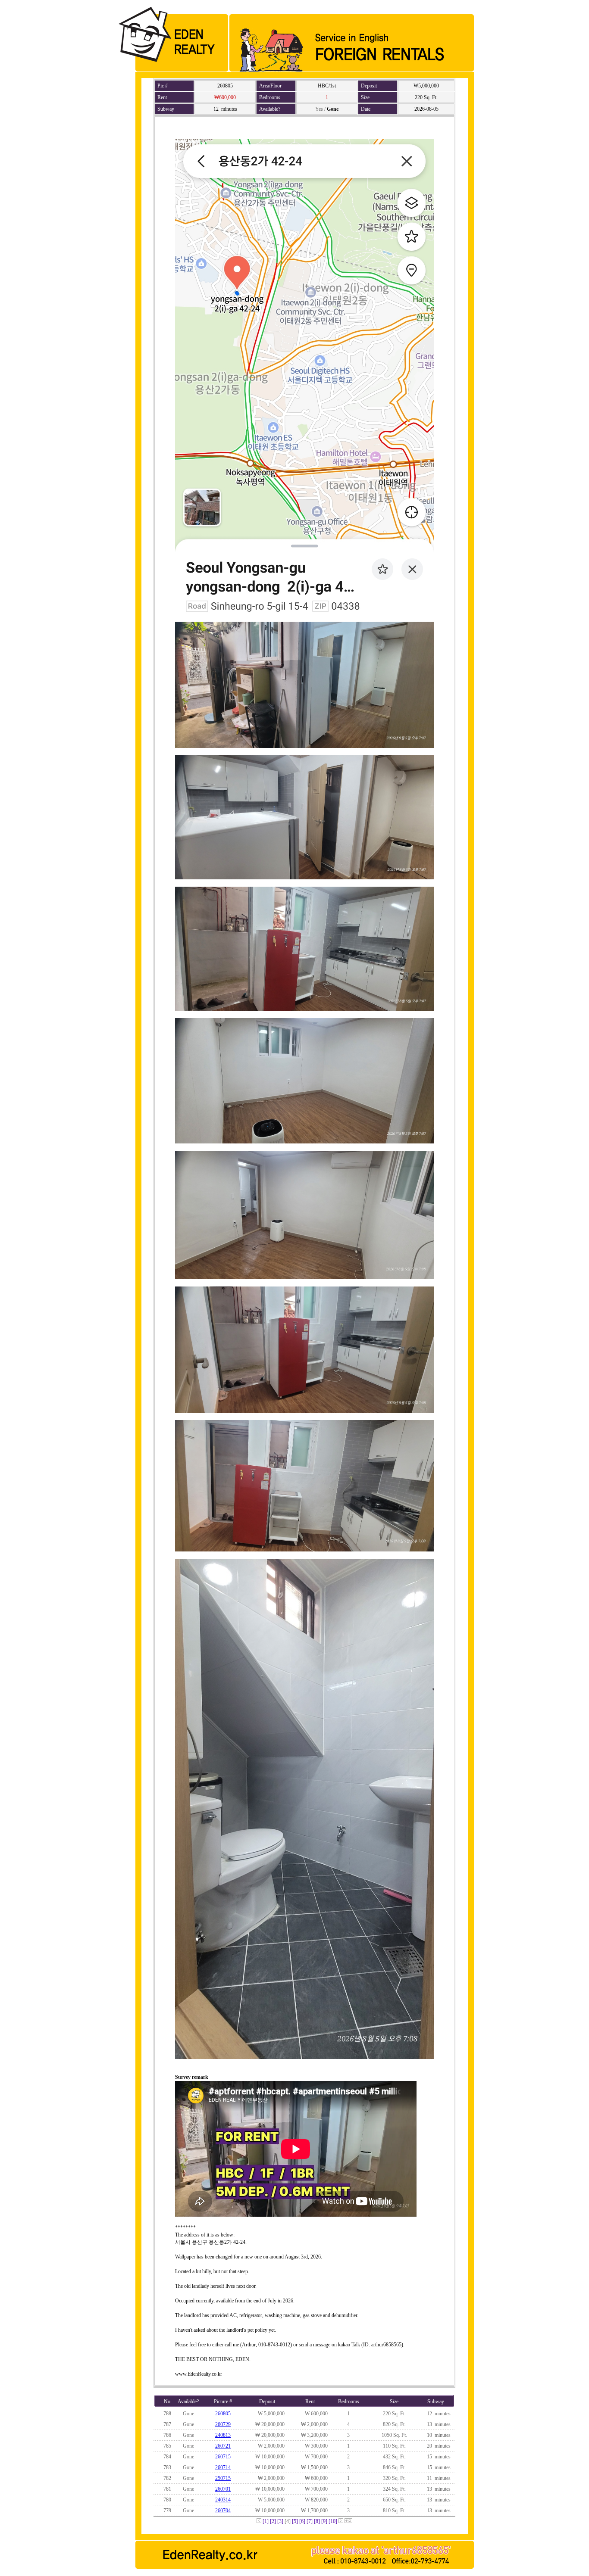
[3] (280, 2521)
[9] (324, 2521)
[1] (266, 2521)
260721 (223, 2446)
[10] (333, 2521)
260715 (223, 2457)
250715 (223, 2478)
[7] (310, 2521)
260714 (223, 2467)
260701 (223, 2489)
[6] (302, 2521)
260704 (223, 2511)
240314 (223, 2500)
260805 (223, 2414)
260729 (223, 2424)
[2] (273, 2521)
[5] (295, 2521)
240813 (223, 2435)
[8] (317, 2521)
